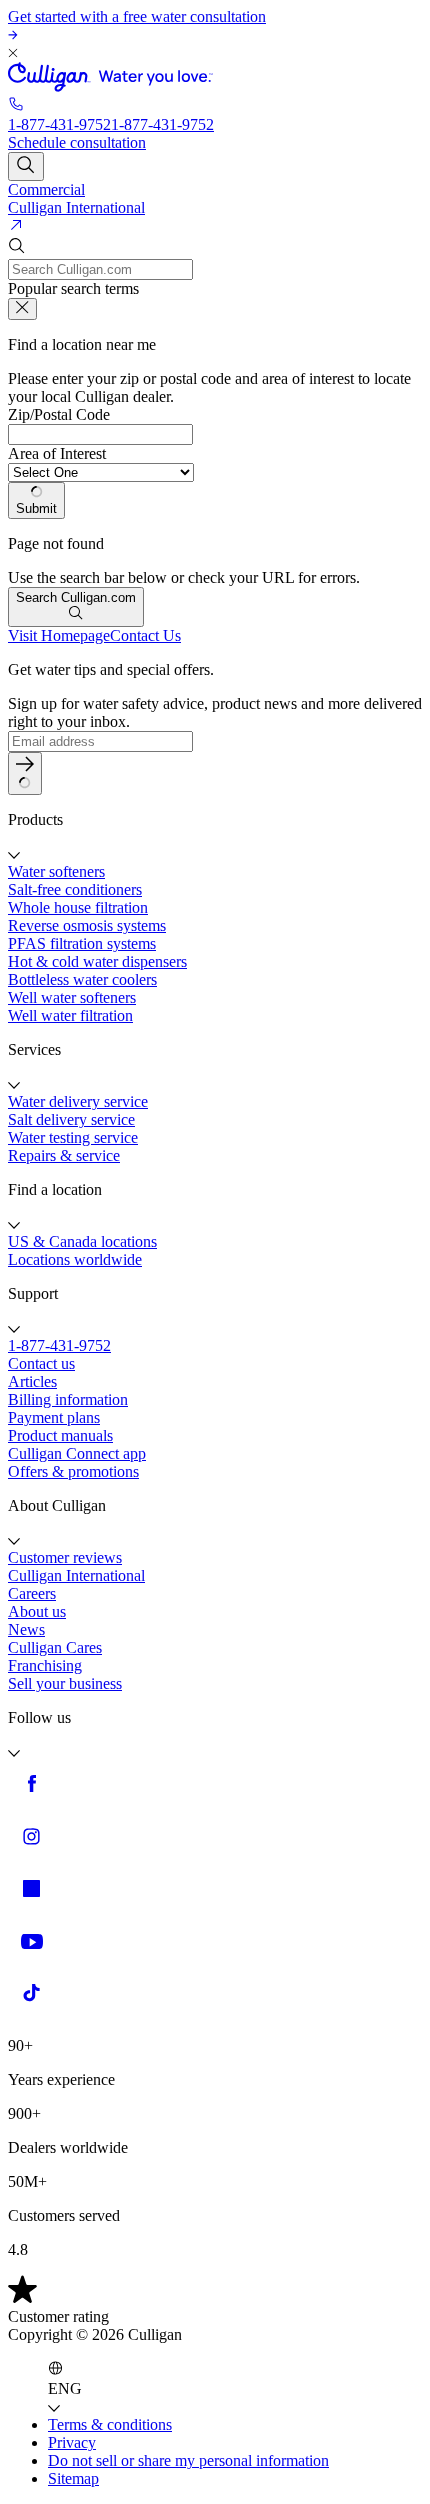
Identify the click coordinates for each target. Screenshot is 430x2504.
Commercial (46, 189)
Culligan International (76, 207)
